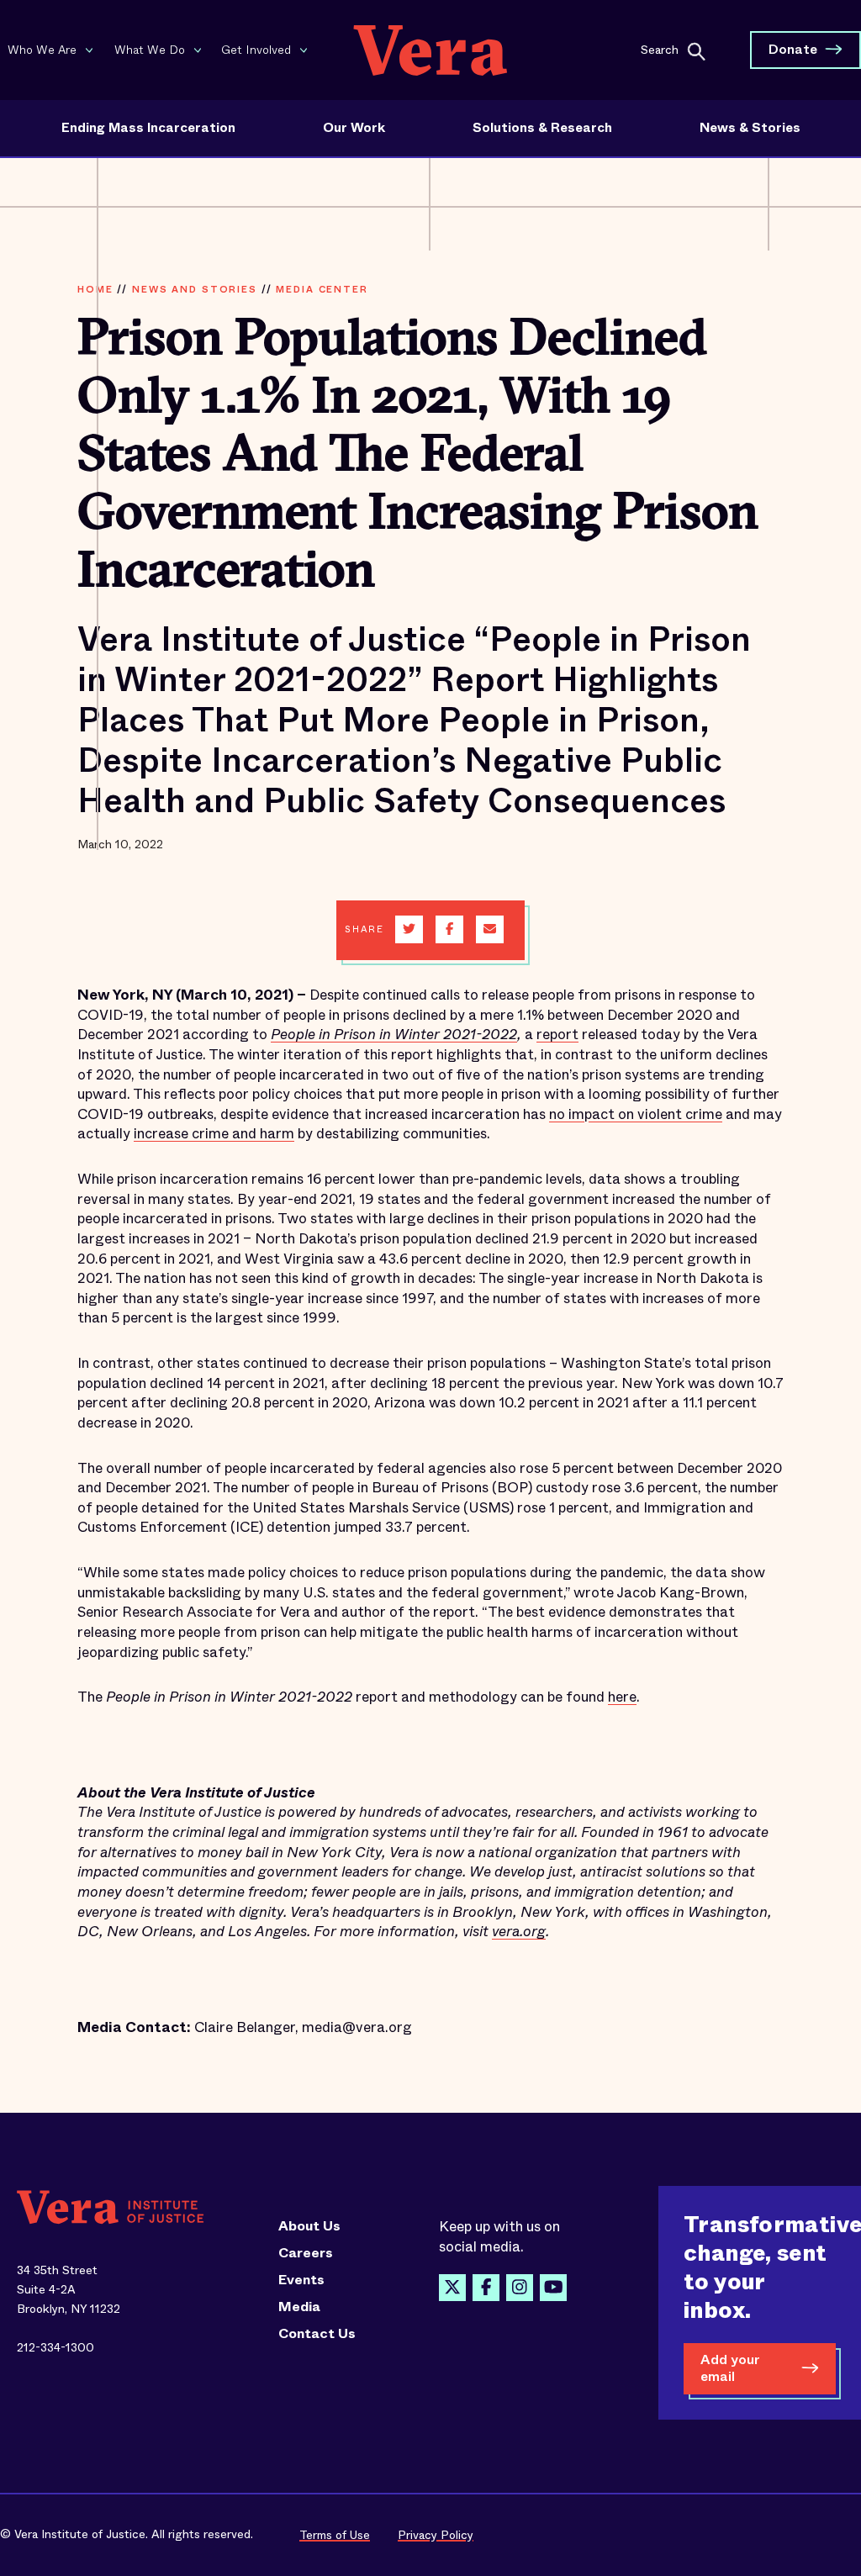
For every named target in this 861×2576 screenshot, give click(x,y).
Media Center (322, 289)
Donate (793, 49)
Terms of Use (335, 2535)
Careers (306, 2253)
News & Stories (750, 128)
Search (660, 49)
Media (299, 2307)
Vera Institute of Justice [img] (430, 50)
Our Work (354, 128)
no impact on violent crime (636, 1114)
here (622, 1697)
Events (301, 2280)
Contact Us (317, 2334)
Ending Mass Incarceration (148, 128)
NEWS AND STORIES (195, 289)
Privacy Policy (436, 2535)
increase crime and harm (214, 1134)
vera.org (519, 1932)
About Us (309, 2226)
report (557, 1035)
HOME (95, 289)
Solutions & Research (542, 128)
